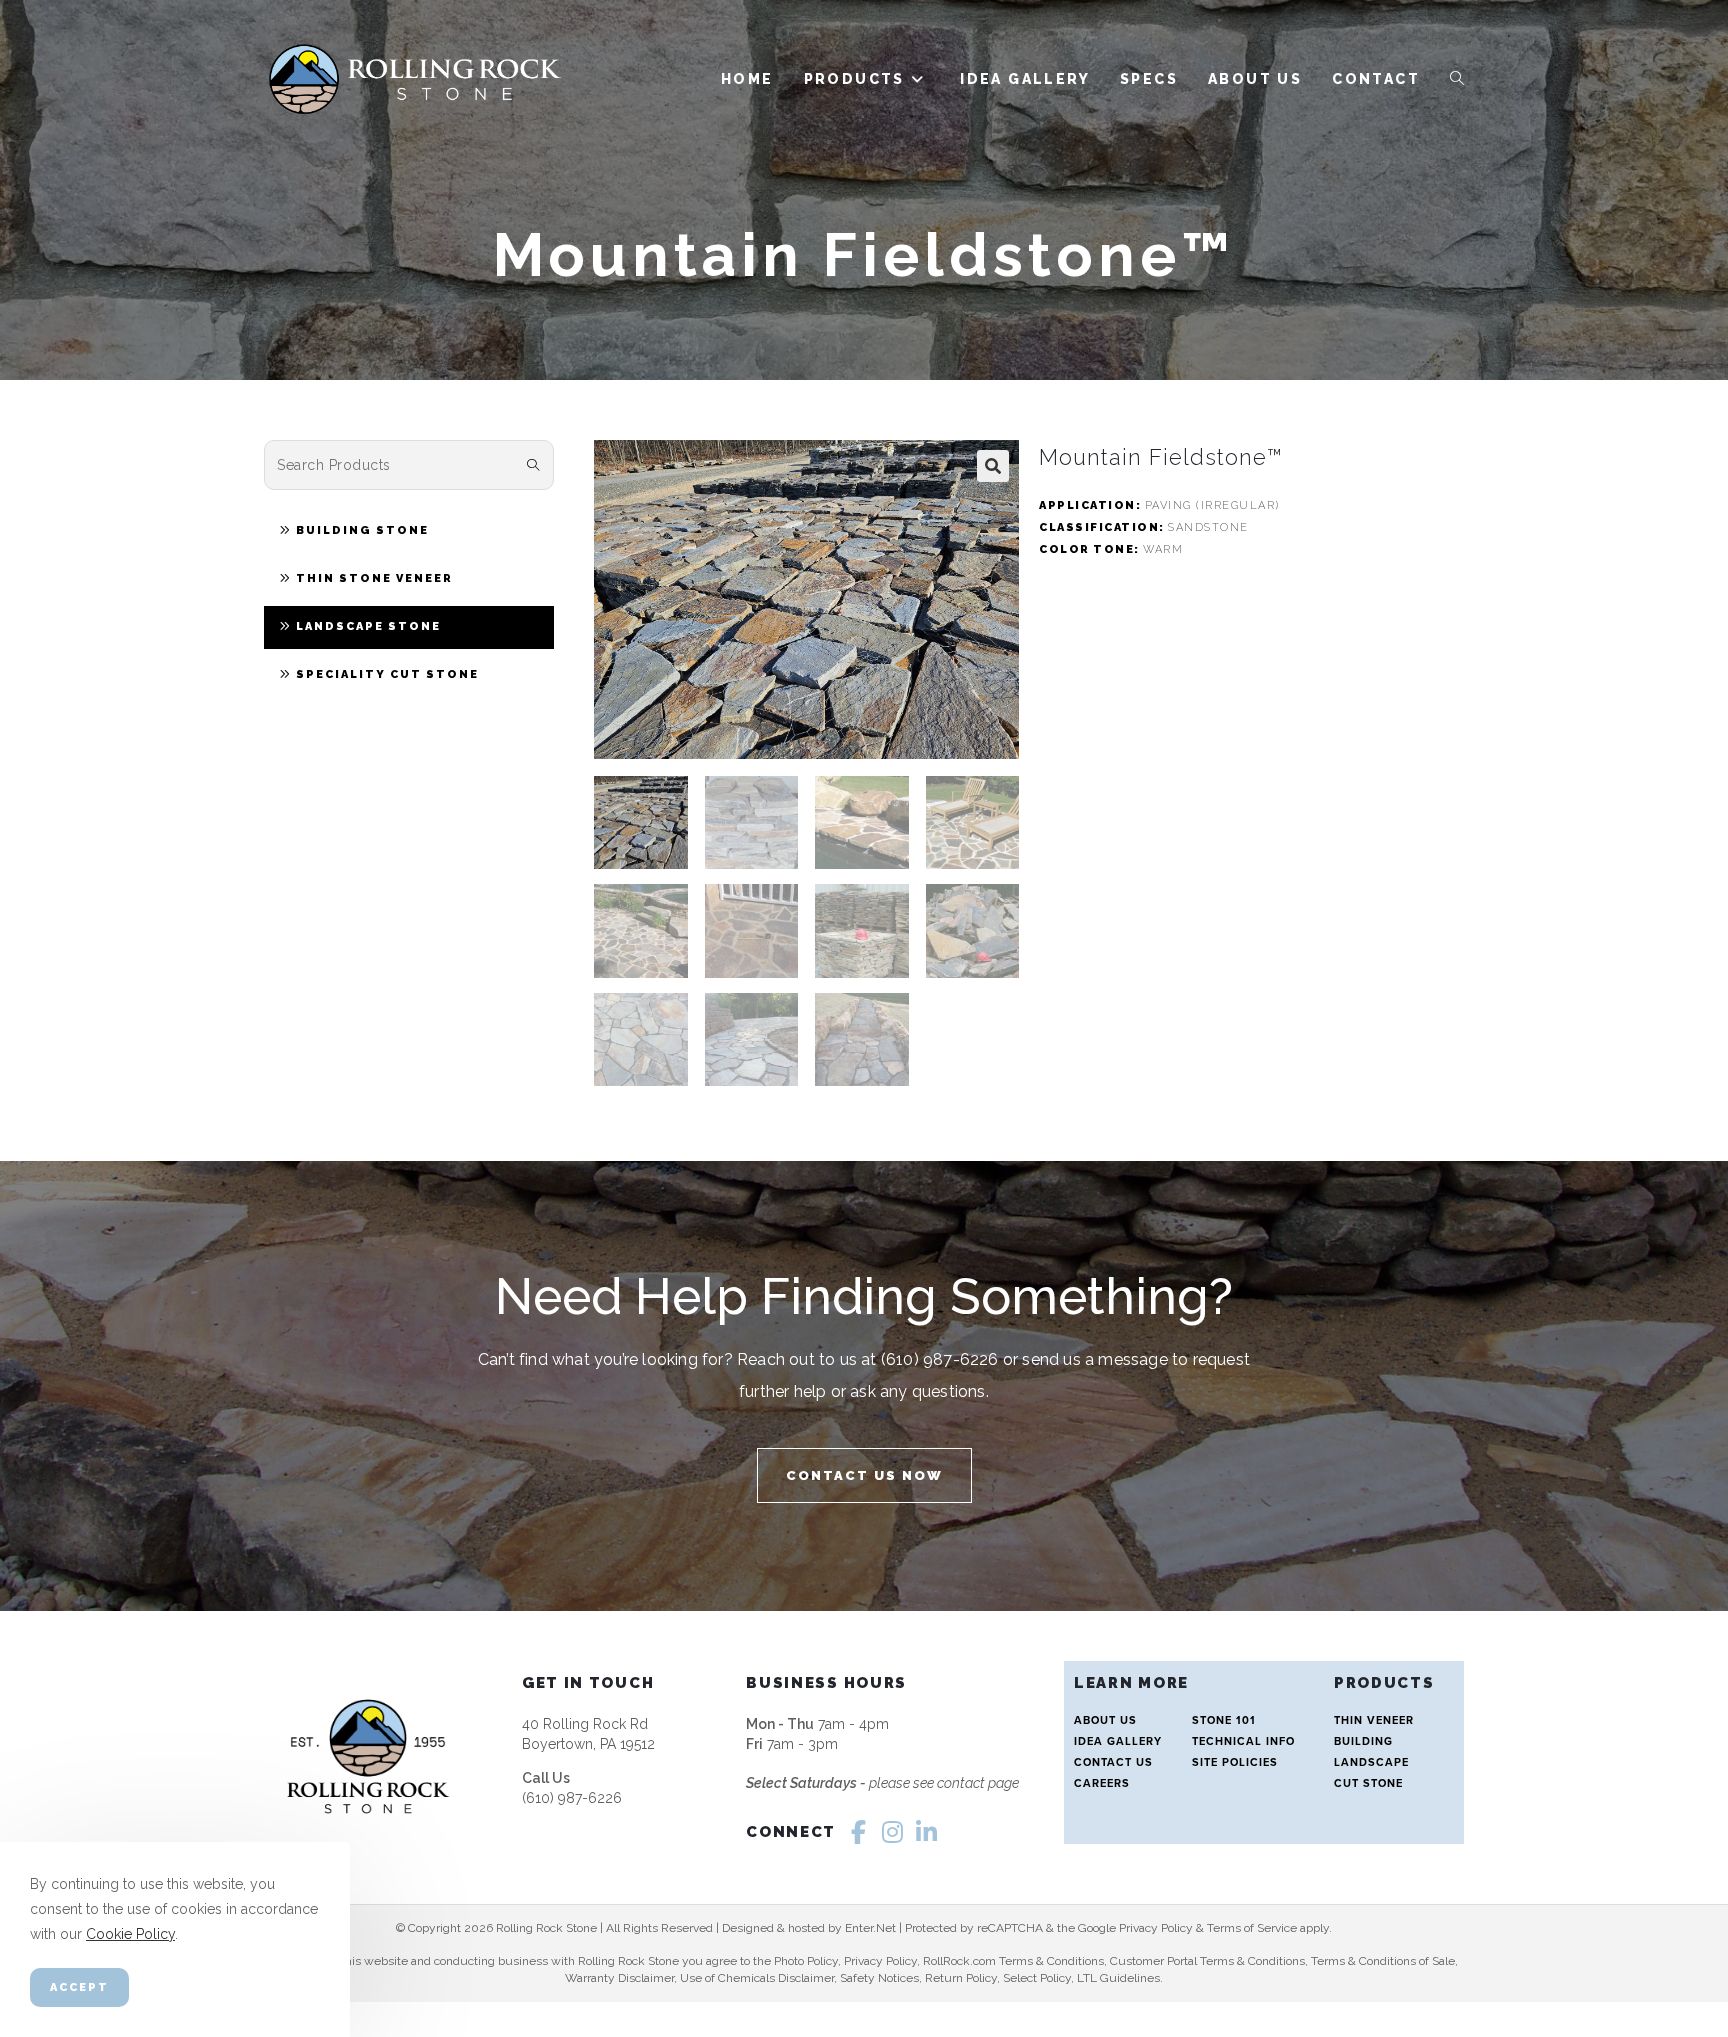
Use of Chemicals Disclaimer (757, 1978)
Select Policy (1037, 1978)
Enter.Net (870, 1928)
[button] (993, 466)
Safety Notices (879, 1978)
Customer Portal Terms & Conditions (1207, 1961)
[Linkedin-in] (926, 1832)
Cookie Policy (130, 1935)
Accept (79, 1987)
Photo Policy (806, 1961)
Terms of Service (1252, 1928)
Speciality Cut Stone (387, 674)
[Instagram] (892, 1832)
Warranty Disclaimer (619, 1978)
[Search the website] (409, 463)
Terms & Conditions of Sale (1383, 1961)
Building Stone (362, 530)
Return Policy (961, 1978)
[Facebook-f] (858, 1832)
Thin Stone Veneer (374, 578)
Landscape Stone (368, 626)
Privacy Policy (1156, 1928)
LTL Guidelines (1118, 1978)
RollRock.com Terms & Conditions (1013, 1961)
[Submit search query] (534, 465)
